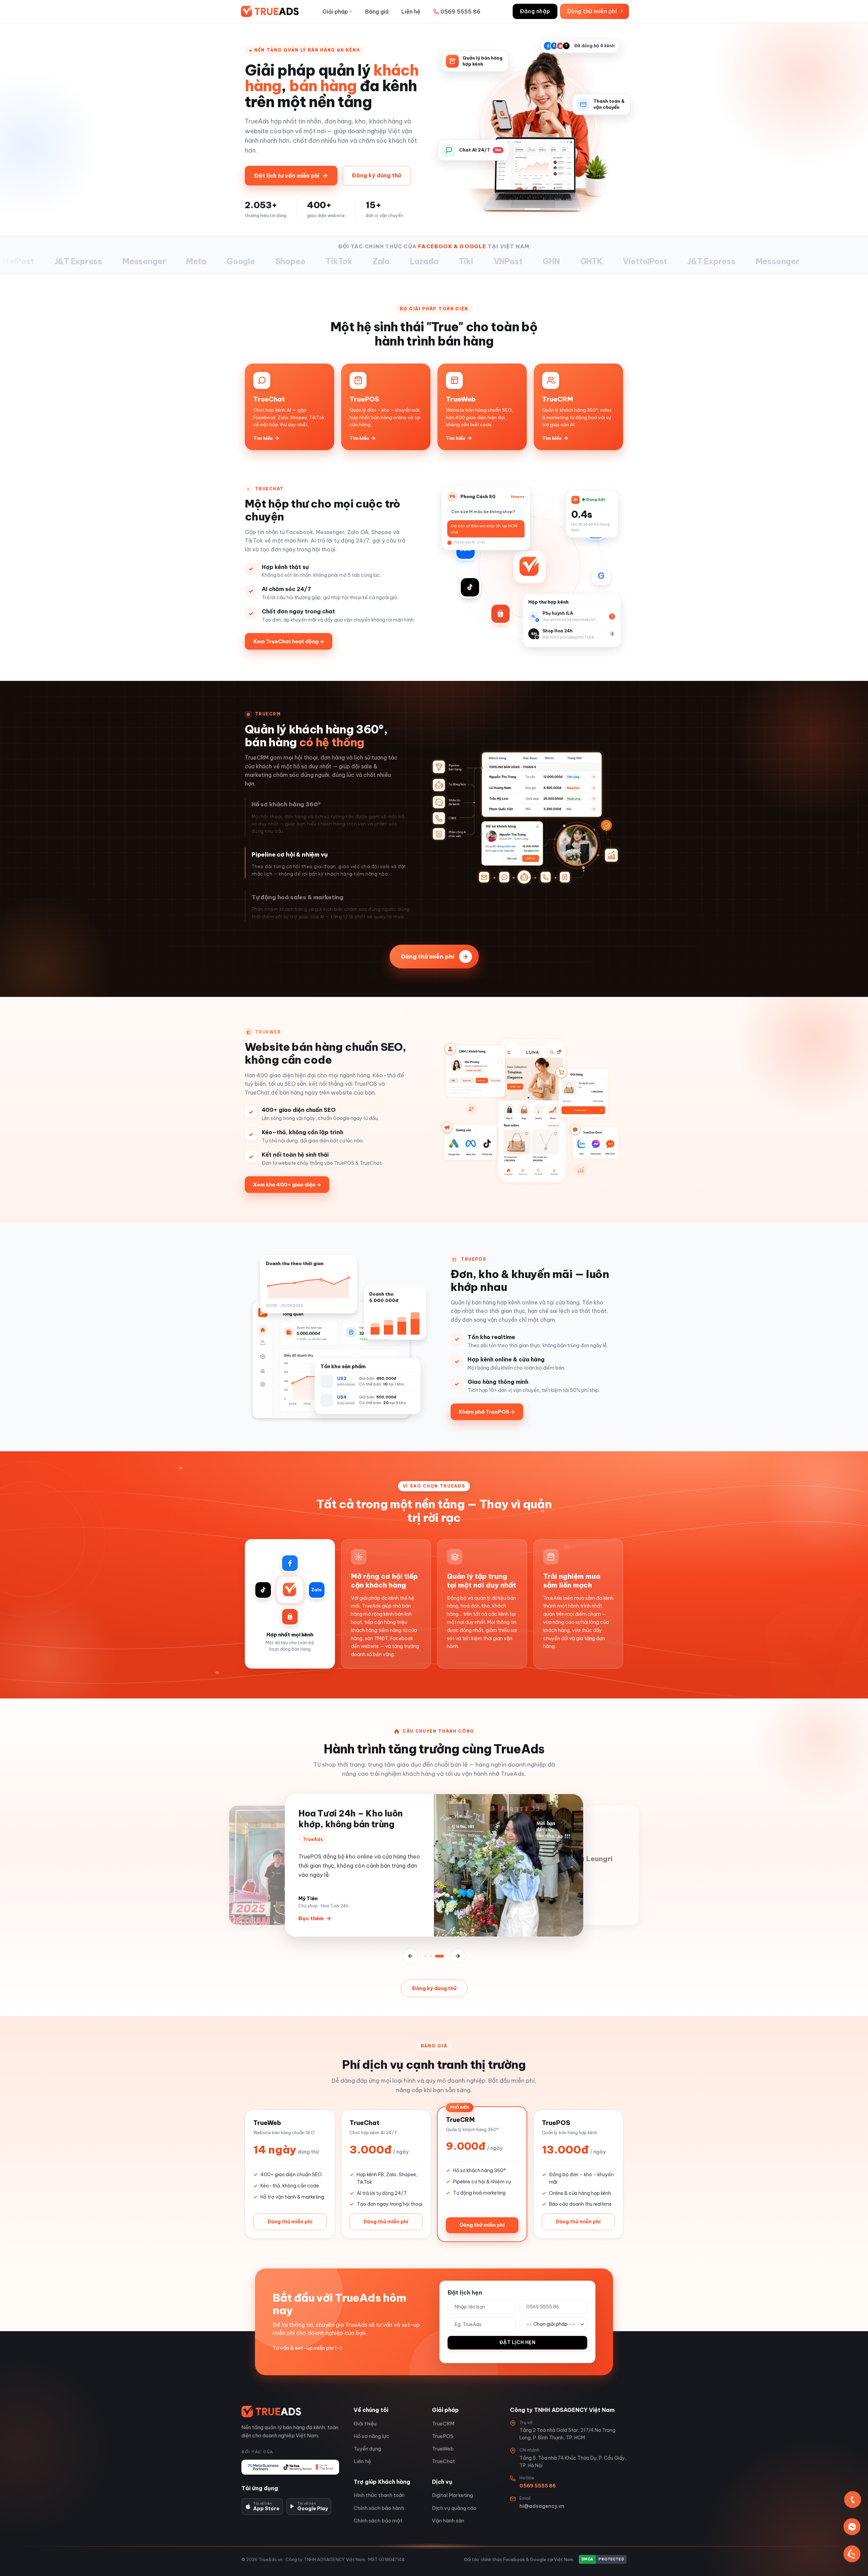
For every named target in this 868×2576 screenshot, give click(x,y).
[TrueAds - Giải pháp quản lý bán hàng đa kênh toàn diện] (273, 11)
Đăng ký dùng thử (377, 175)
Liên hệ (411, 12)
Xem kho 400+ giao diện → (287, 1185)
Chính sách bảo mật (378, 2521)
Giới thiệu (365, 2424)
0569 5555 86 (460, 12)
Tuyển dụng (367, 2449)
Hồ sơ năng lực (371, 2436)
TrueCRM (443, 2424)
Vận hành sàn (448, 2521)
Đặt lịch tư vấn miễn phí (291, 175)
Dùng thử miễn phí (435, 956)
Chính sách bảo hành (379, 2508)
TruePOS (443, 2436)
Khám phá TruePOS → (487, 1412)
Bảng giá (377, 12)
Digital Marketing (452, 2495)
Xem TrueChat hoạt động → (289, 641)
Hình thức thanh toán (379, 2495)
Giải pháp (335, 12)
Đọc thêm (315, 1920)
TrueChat (443, 2461)
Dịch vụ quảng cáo (454, 2508)
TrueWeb (443, 2449)
